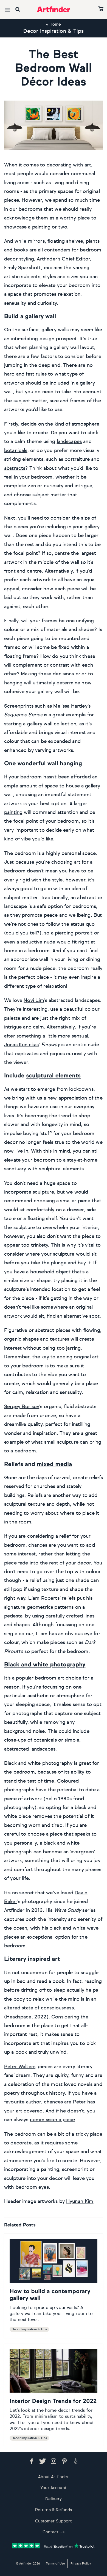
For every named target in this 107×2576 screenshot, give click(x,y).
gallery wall (41, 317)
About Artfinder (53, 2477)
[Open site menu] (7, 10)
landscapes (69, 442)
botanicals (16, 451)
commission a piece (53, 2120)
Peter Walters (20, 2067)
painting (13, 813)
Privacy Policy (81, 2564)
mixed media (54, 1465)
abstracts (15, 468)
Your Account (54, 2488)
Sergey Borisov (22, 1407)
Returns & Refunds (54, 2510)
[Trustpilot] (54, 2546)
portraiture (77, 459)
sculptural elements (53, 1076)
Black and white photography (45, 1665)
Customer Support (54, 2521)
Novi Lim (34, 1001)
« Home (54, 24)
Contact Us (54, 2532)
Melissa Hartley (70, 706)
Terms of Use (55, 2564)
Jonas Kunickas (21, 1045)
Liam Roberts (44, 1598)
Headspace (19, 2017)
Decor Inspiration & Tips (54, 31)
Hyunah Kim (80, 2202)
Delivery (54, 2499)
